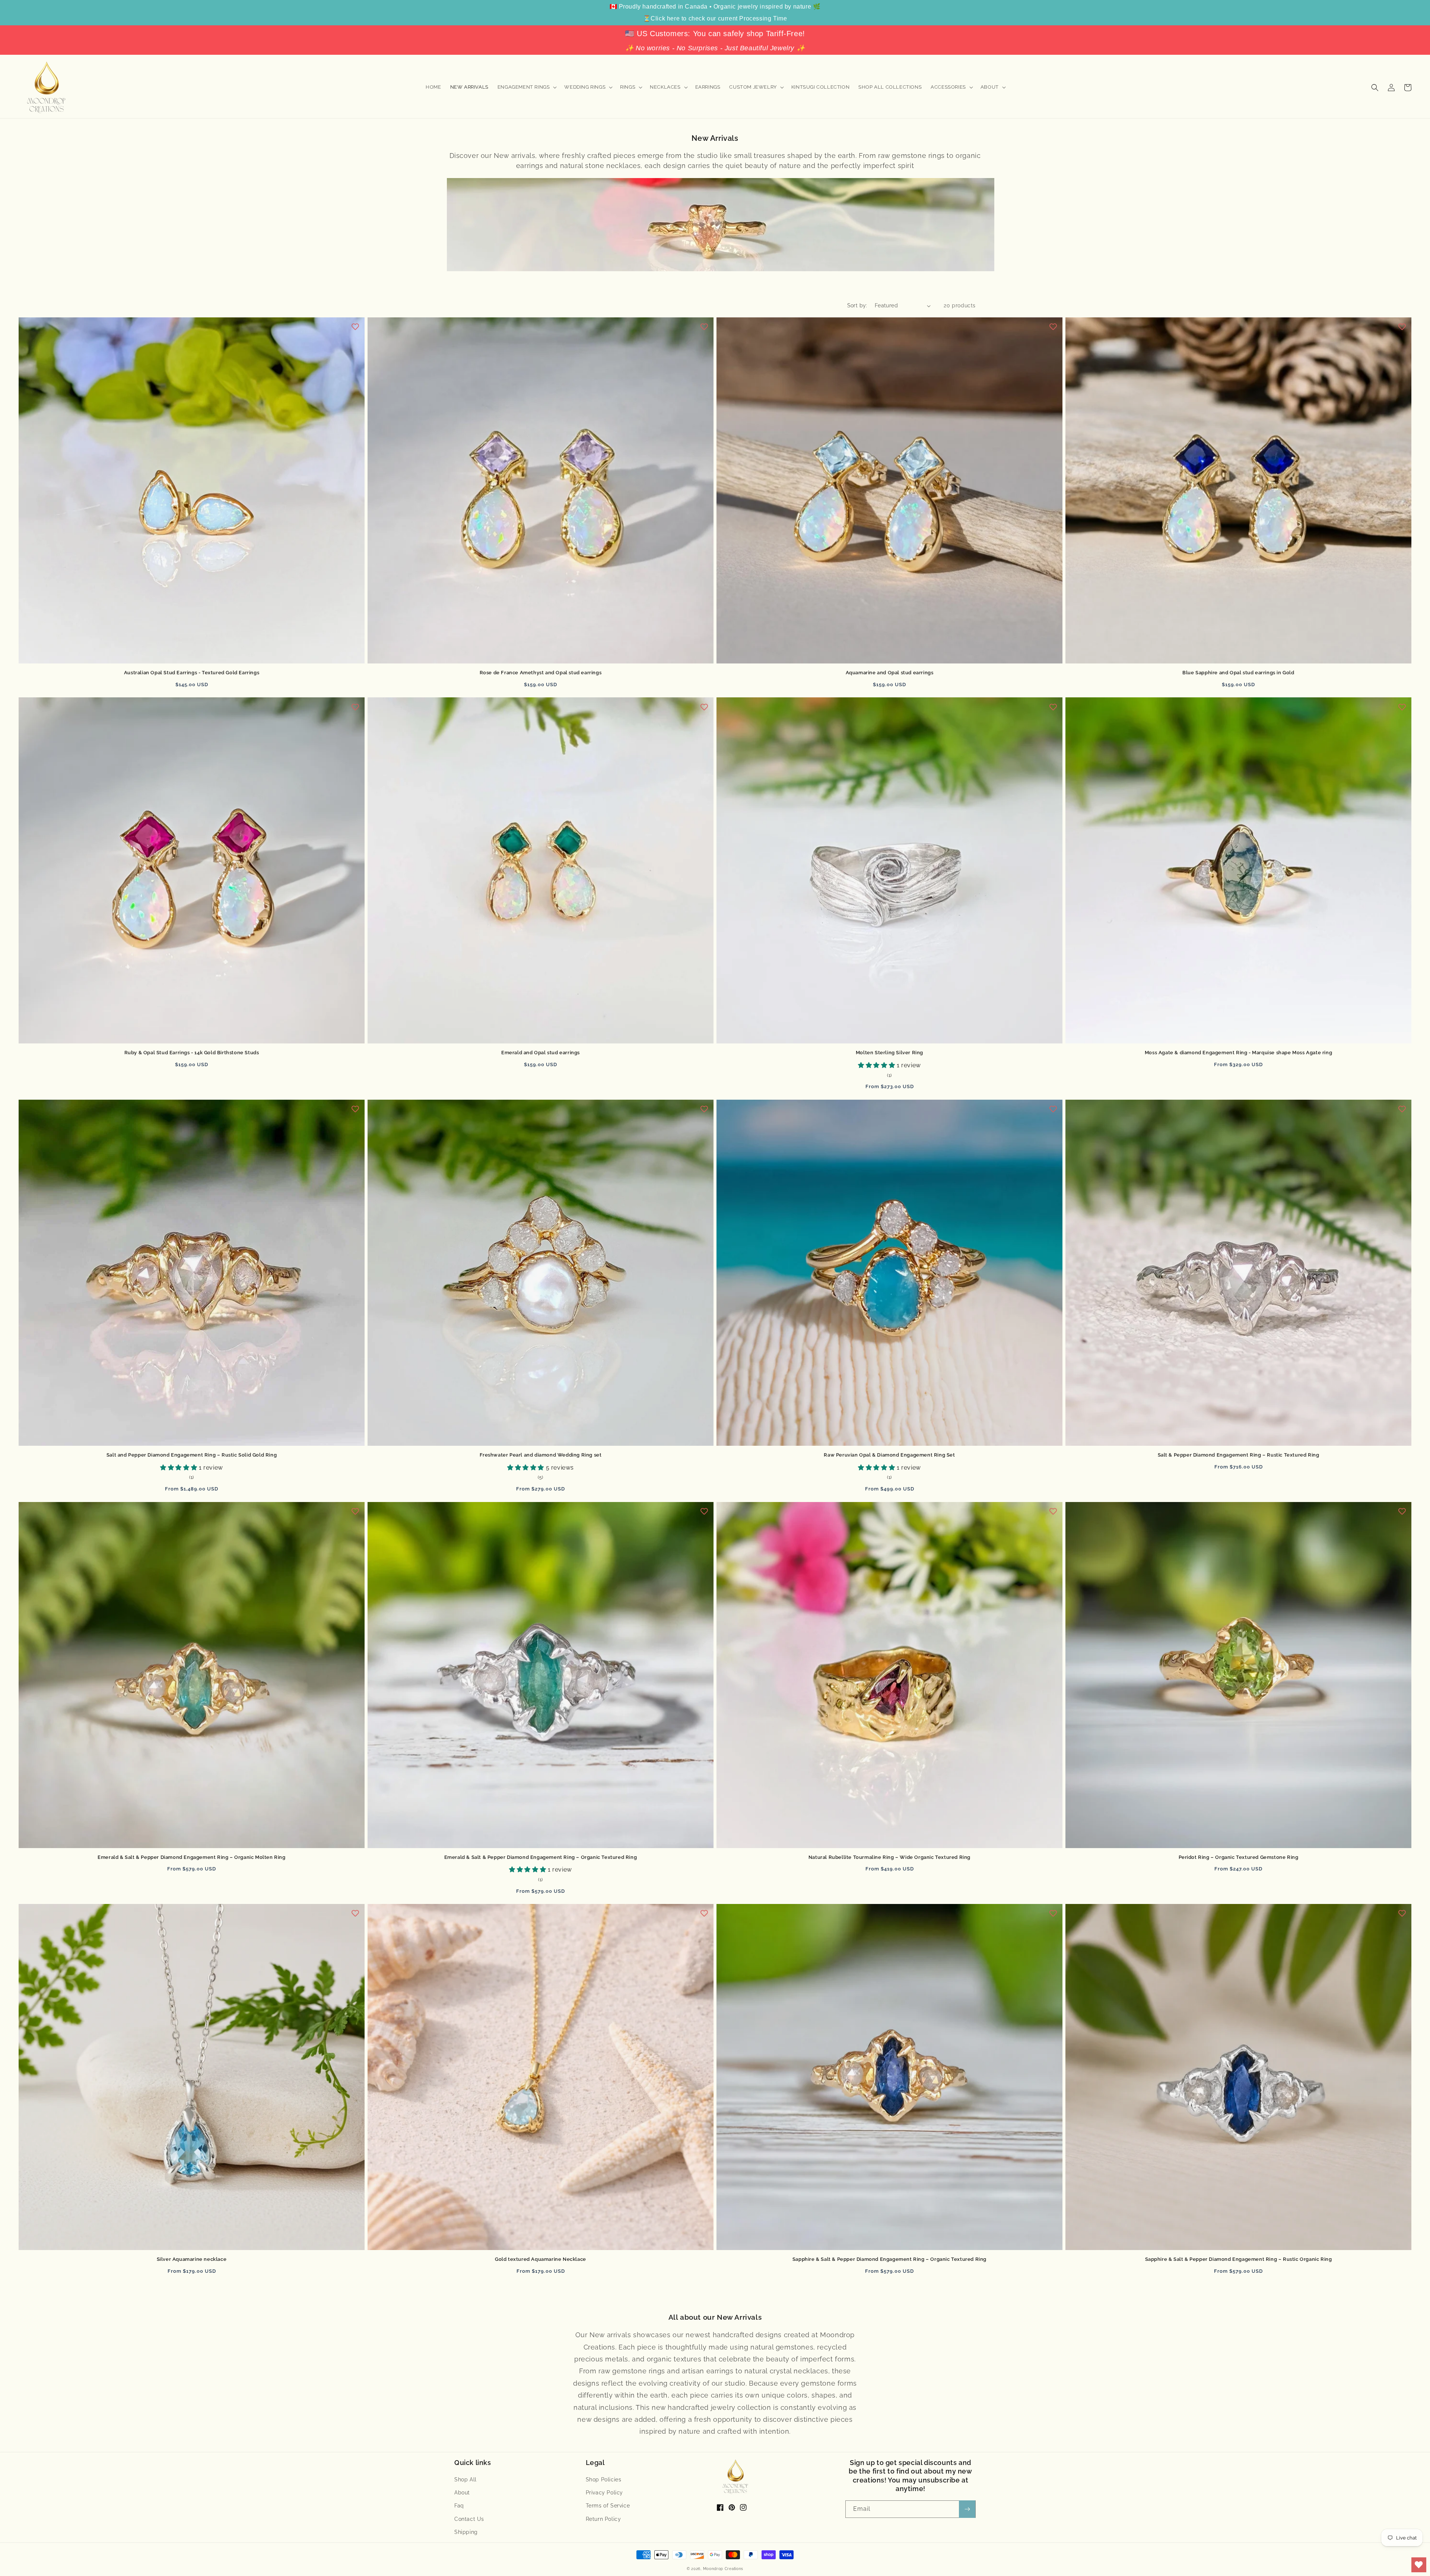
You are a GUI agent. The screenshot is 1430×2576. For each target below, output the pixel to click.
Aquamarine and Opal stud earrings (890, 673)
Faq (459, 2506)
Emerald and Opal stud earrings (541, 1053)
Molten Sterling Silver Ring (889, 1053)
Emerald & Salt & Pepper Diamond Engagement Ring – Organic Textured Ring (541, 1857)
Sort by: (857, 305)
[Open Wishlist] (1419, 2565)
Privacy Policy (604, 2493)
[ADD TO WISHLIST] (355, 327)
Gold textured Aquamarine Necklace (541, 2259)
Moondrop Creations (723, 2569)
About (462, 2493)
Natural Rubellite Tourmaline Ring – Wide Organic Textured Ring (889, 1857)
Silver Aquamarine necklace (192, 2259)
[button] (527, 87)
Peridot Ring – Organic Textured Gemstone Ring (1239, 1857)
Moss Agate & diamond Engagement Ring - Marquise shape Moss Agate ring (1238, 1053)
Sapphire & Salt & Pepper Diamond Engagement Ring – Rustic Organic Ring (1239, 2259)
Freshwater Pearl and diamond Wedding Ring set (541, 1455)
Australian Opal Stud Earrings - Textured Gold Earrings (192, 673)
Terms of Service (608, 2506)
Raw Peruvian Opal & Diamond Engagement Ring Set (889, 1455)
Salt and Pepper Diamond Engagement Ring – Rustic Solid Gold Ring (192, 1455)
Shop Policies (604, 2480)
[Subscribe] (967, 2509)
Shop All (465, 2480)
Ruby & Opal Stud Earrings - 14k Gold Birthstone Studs (192, 1053)
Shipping (466, 2532)
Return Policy (603, 2519)
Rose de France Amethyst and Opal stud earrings (541, 673)
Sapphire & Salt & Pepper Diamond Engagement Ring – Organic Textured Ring (889, 2259)
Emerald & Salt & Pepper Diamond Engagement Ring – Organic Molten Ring (191, 1857)
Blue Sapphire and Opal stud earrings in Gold (1238, 673)
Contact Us (469, 2519)
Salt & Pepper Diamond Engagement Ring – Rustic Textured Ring (1239, 1455)
